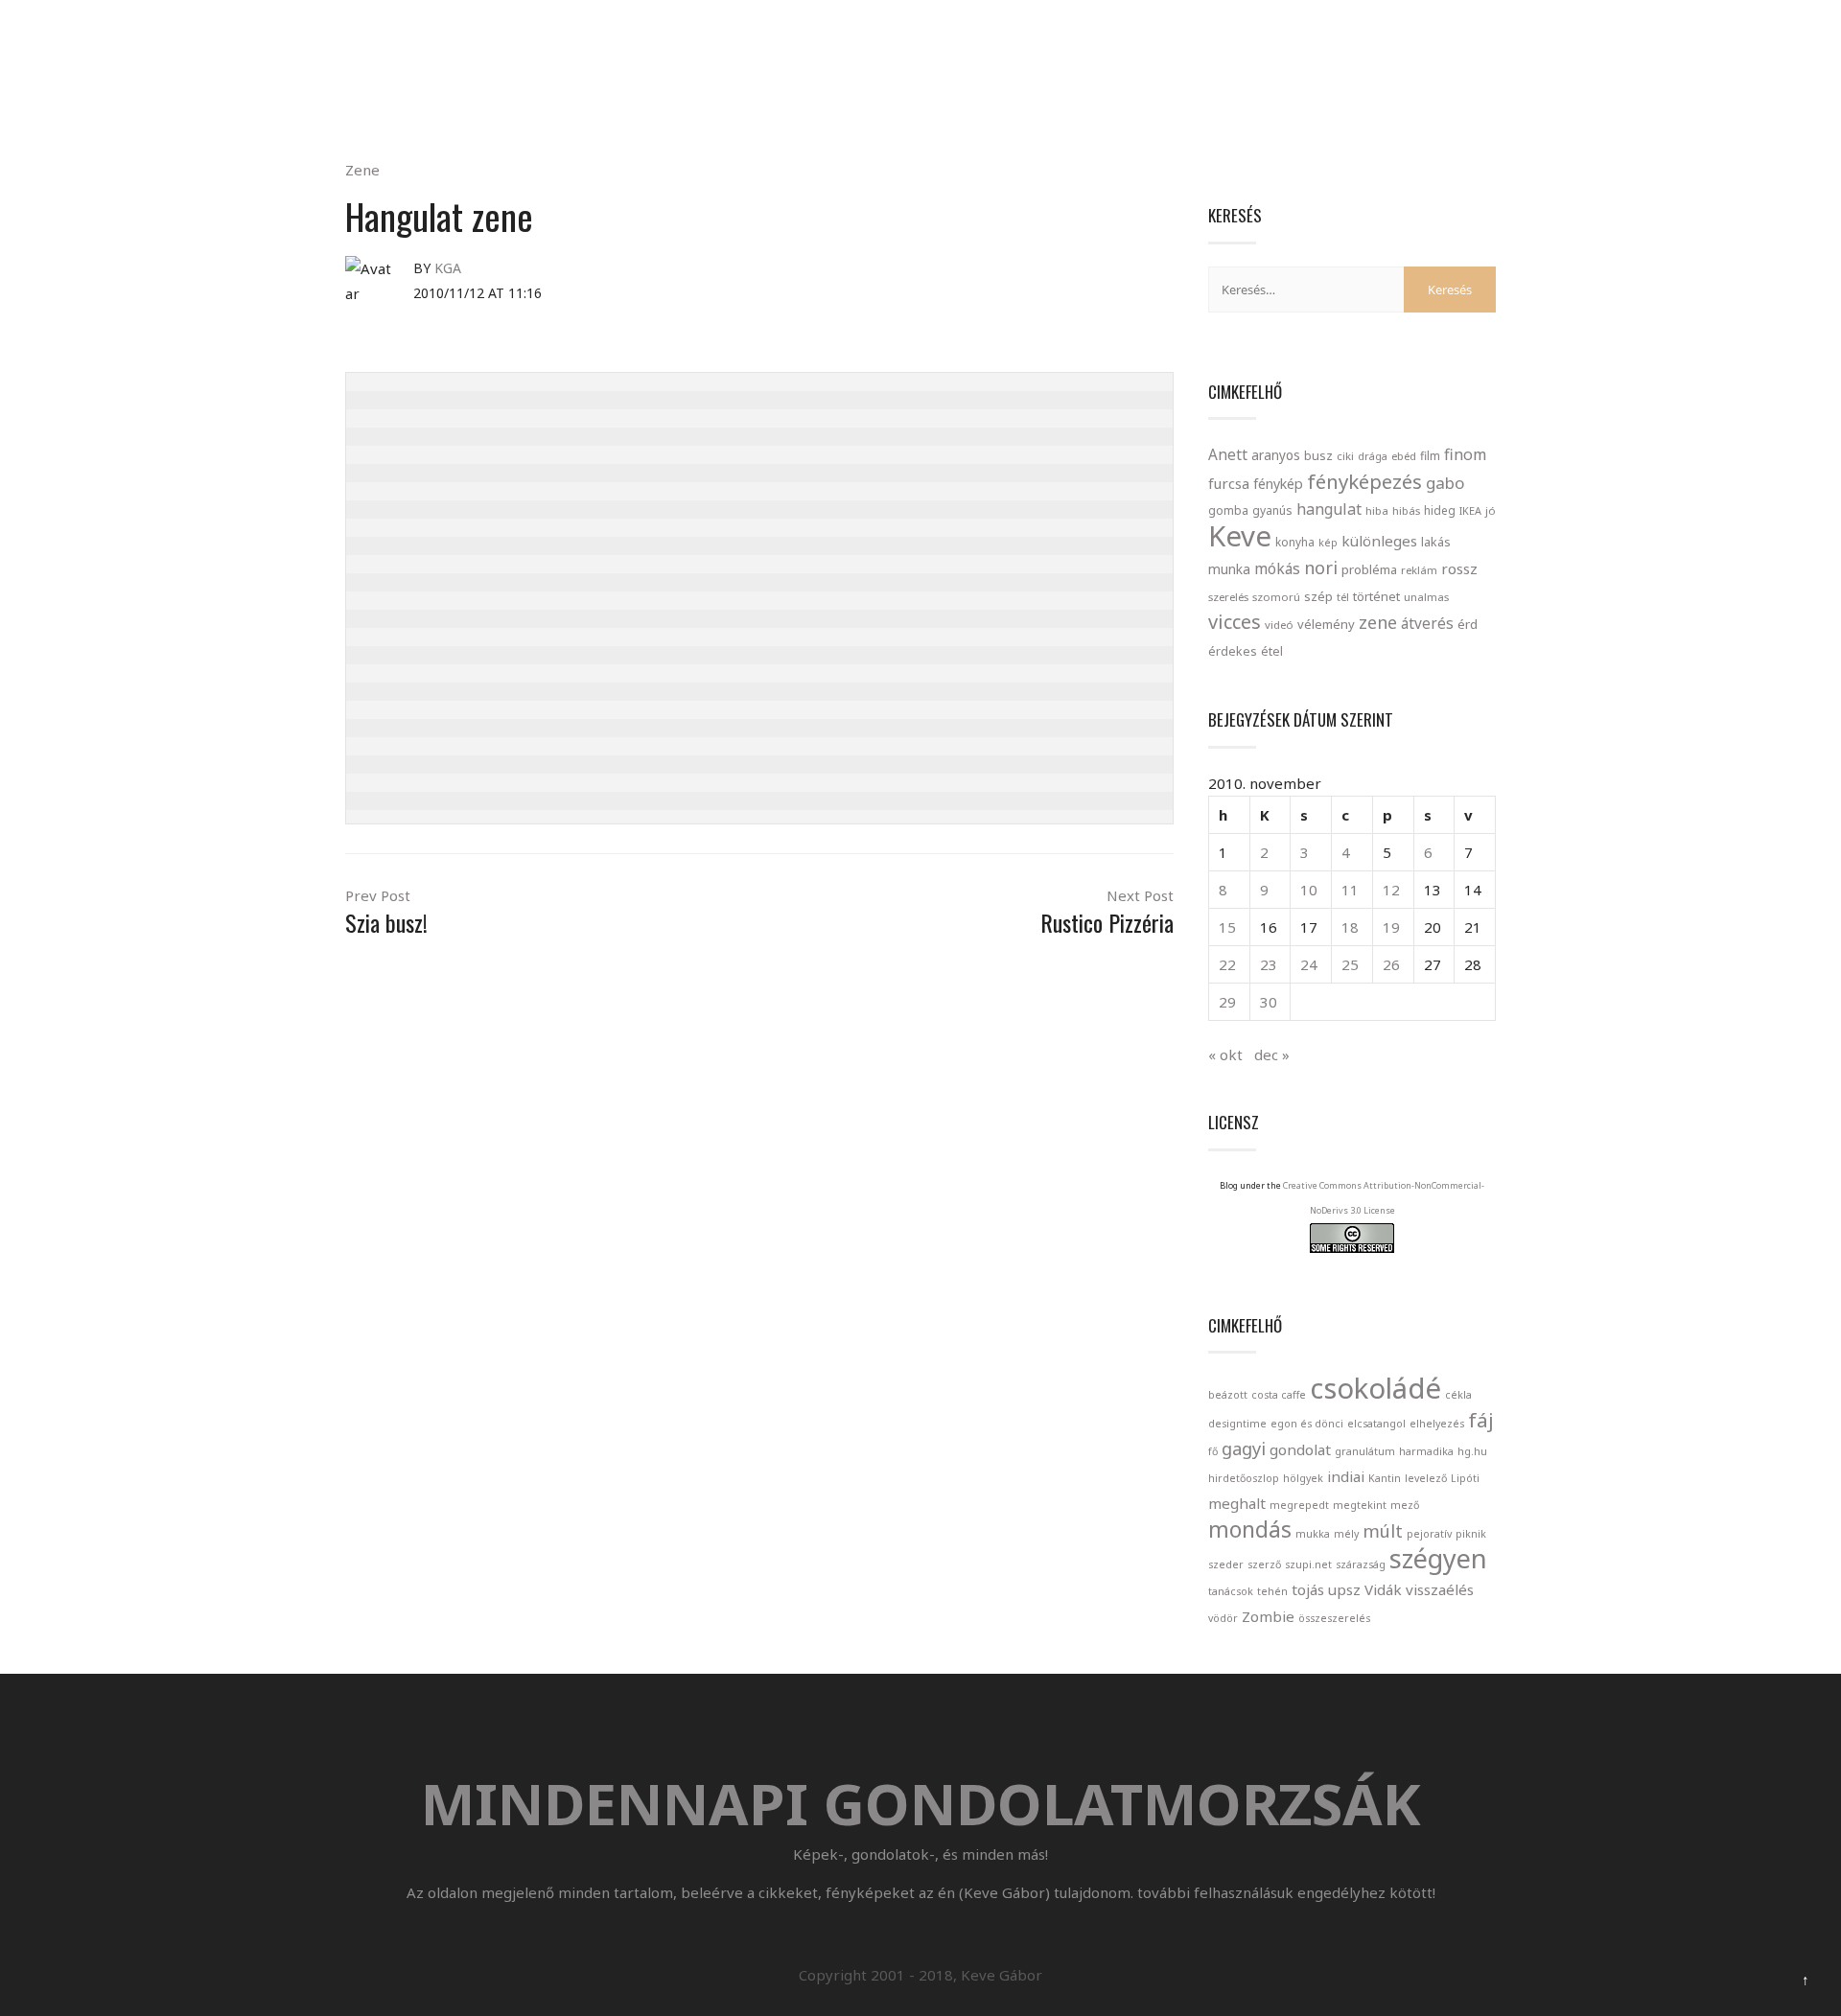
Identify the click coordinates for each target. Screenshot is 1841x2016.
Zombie (1268, 1616)
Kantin (1385, 1478)
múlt (1383, 1531)
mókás (1277, 568)
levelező (1426, 1478)
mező (1405, 1505)
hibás (1406, 510)
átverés (1427, 623)
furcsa (1229, 483)
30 (1269, 1002)
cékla (1458, 1395)
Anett (1228, 454)
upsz (1344, 1589)
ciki (1345, 456)
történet (1376, 596)
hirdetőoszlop (1244, 1478)
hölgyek (1303, 1478)
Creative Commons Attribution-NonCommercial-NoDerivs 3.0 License (1384, 1198)
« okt (1225, 1054)
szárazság (1361, 1564)
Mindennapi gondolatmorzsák (921, 23)
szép (1318, 596)
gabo (1445, 483)
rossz (1459, 568)
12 (1391, 890)
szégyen (1438, 1558)
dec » (1272, 1054)
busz (1318, 456)
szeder (1226, 1564)
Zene (362, 170)
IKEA (1470, 510)
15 (1227, 927)
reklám (1419, 570)
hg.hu (1472, 1451)
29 (1227, 1002)
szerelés (1228, 597)
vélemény (1326, 624)
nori (1321, 568)
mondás (1250, 1529)
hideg (1440, 510)
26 (1391, 964)
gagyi (1244, 1448)
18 (1350, 927)
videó (1279, 625)
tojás (1308, 1589)
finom (1465, 454)
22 (1227, 964)
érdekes (1233, 651)
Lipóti (1465, 1478)
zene (1378, 622)
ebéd (1404, 456)
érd (1468, 624)
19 (1391, 927)
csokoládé (1375, 1388)
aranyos (1276, 455)
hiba (1377, 510)
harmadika (1426, 1451)
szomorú (1276, 597)
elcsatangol (1376, 1424)
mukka (1313, 1534)
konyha (1295, 542)
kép (1328, 543)
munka (1229, 569)
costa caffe (1279, 1395)
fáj (1481, 1420)
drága (1373, 456)
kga (448, 268)
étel (1272, 651)
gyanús (1272, 510)
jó (1491, 510)
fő (1213, 1451)
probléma (1369, 569)
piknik (1471, 1534)
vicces (1235, 622)
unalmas (1426, 597)
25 (1350, 964)
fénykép (1278, 484)
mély (1346, 1534)
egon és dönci (1307, 1424)
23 (1269, 964)
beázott (1228, 1395)
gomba (1228, 510)
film (1430, 456)
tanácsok (1231, 1591)
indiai (1346, 1476)
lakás (1436, 542)
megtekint (1360, 1505)
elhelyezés (1437, 1424)
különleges (1379, 541)
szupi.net (1308, 1564)
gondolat (1300, 1449)
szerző (1264, 1564)
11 (1350, 890)
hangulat (1329, 509)
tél (1343, 597)
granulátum (1365, 1451)
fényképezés (1364, 481)
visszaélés (1440, 1589)
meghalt (1237, 1503)
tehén (1272, 1591)
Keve (1240, 536)
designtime (1237, 1424)
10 (1309, 890)
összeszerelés (1334, 1618)
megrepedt (1299, 1505)
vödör (1223, 1618)
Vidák (1383, 1589)
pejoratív (1429, 1534)
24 (1309, 964)
